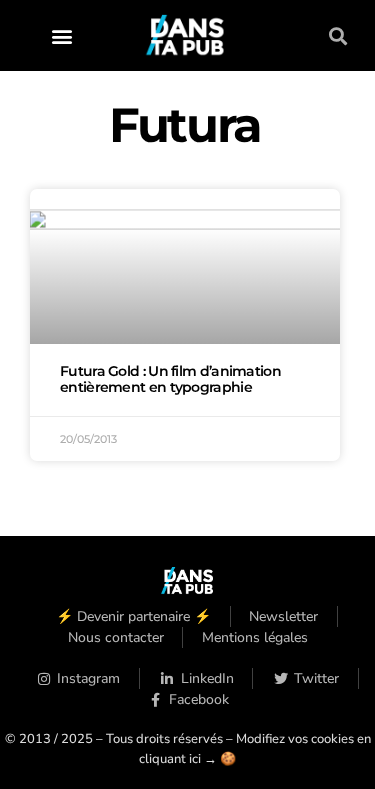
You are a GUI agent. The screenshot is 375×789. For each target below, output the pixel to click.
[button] (61, 35)
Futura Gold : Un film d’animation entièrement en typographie (170, 379)
